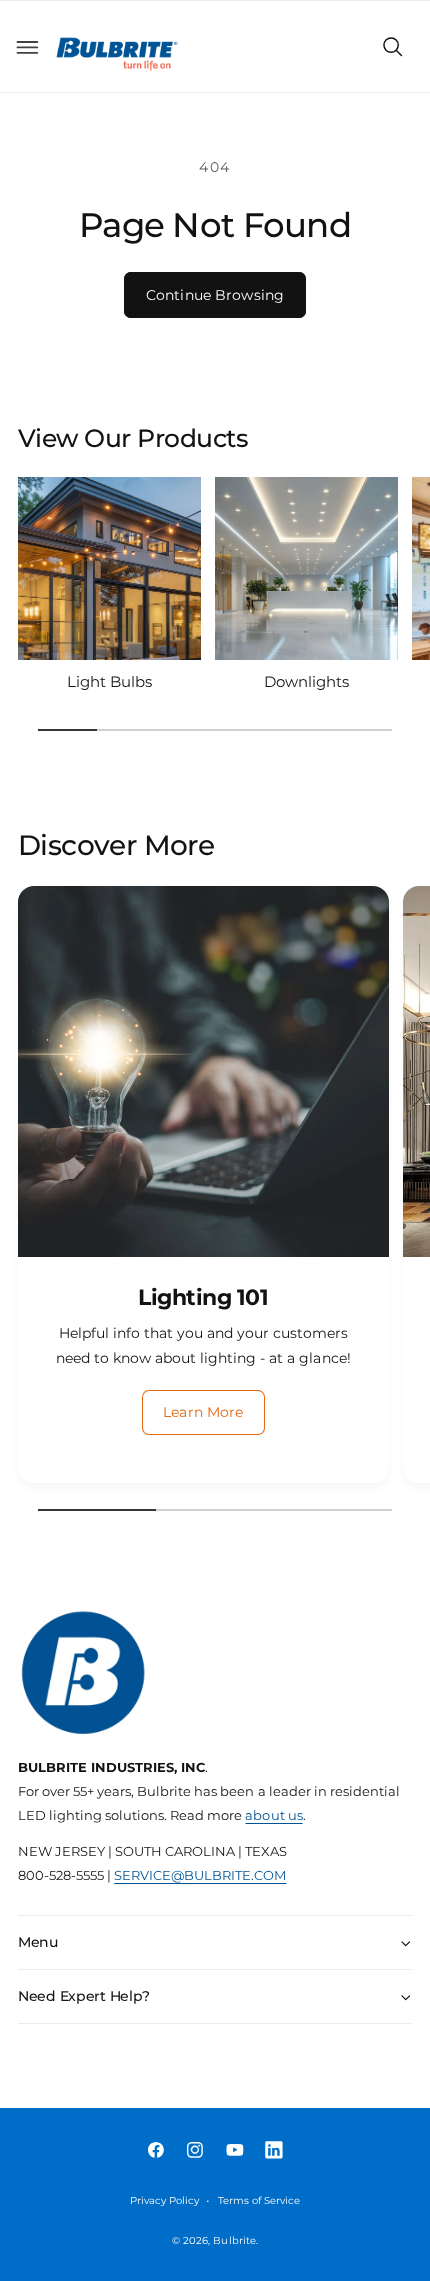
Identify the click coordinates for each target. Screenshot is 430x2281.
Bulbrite (234, 2240)
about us (273, 1815)
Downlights (306, 681)
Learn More (203, 1412)
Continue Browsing (215, 295)
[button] (27, 47)
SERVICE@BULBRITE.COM (200, 1875)
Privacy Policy (164, 2200)
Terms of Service (259, 2200)
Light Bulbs (109, 681)
